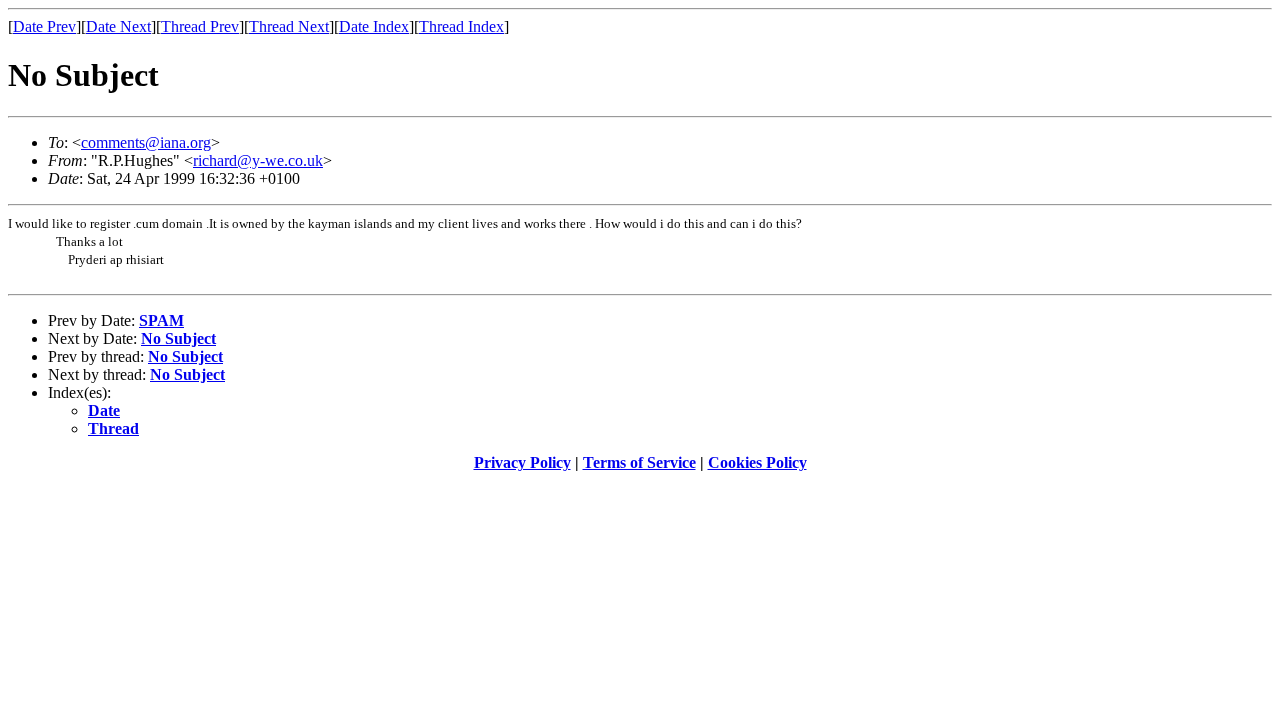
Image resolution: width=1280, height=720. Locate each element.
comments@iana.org (146, 142)
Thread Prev (200, 26)
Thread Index (461, 26)
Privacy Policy (522, 462)
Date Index (374, 26)
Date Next (118, 26)
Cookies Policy (757, 462)
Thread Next (289, 26)
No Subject (178, 338)
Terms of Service (639, 462)
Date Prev (44, 26)
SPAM (161, 320)
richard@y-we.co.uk (258, 160)
